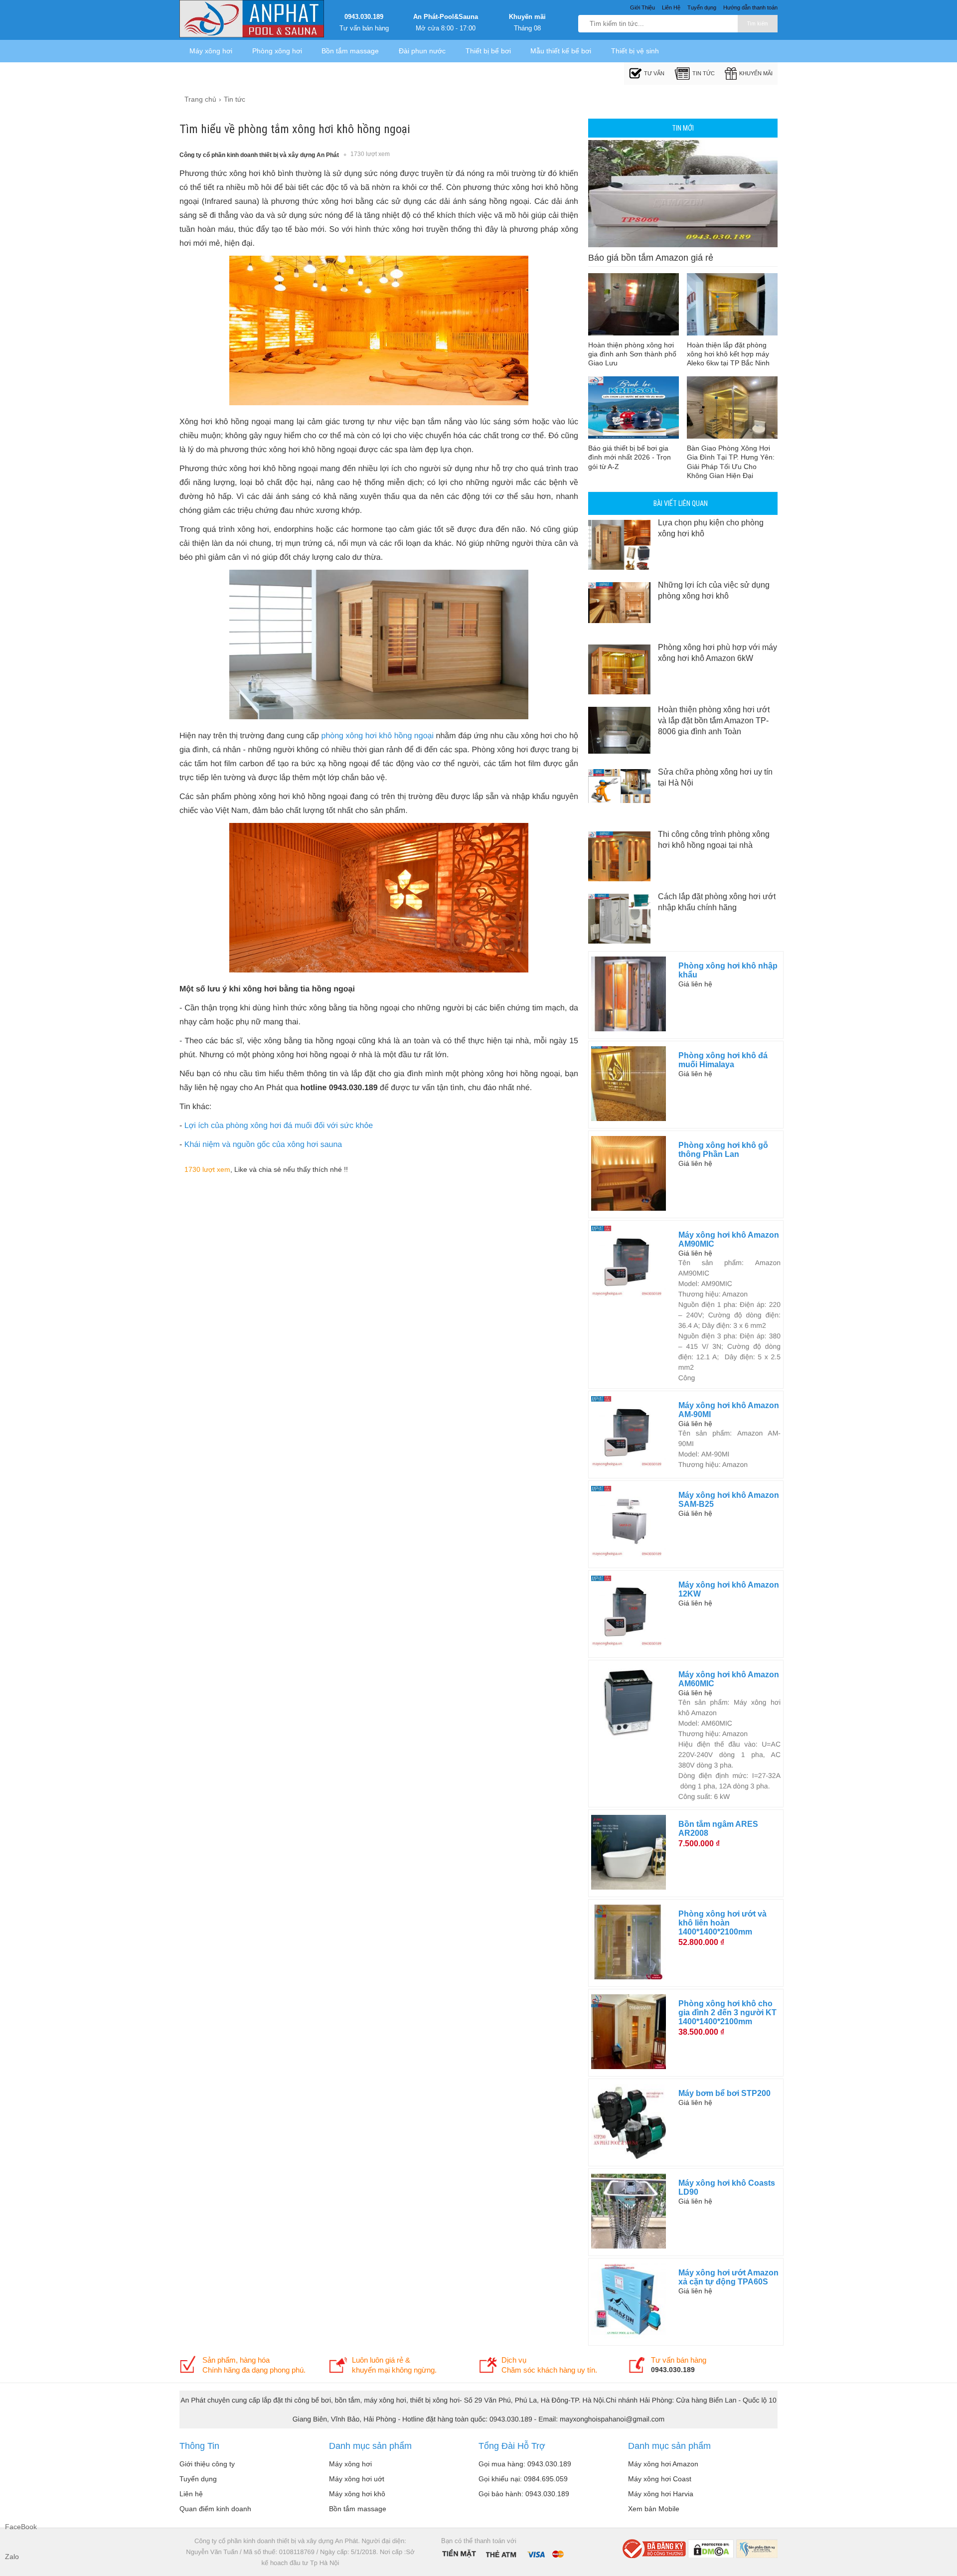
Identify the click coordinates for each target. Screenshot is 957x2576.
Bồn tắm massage (350, 51)
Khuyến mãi (527, 17)
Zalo (12, 2557)
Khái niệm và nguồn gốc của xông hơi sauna (263, 1145)
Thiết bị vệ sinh (635, 51)
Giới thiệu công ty (207, 2464)
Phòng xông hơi (277, 51)
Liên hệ (191, 2494)
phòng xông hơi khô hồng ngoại (378, 736)
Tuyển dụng (198, 2479)
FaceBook (15, 2527)
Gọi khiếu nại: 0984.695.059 (523, 2479)
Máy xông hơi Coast (660, 2479)
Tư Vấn (654, 73)
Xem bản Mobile (654, 2509)
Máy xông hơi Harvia (661, 2494)
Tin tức (704, 73)
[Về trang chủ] (252, 20)
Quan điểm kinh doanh (215, 2509)
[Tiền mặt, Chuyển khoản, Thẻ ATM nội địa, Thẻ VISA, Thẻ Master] (503, 2553)
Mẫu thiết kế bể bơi (561, 51)
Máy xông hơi (211, 51)
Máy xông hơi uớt (357, 2479)
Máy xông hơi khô (357, 2494)
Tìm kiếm (758, 24)
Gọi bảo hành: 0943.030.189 (524, 2494)
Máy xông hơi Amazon (663, 2464)
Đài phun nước (422, 51)
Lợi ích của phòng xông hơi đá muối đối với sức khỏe (279, 1126)
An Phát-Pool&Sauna (446, 17)
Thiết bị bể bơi (488, 51)
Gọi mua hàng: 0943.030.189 (525, 2464)
